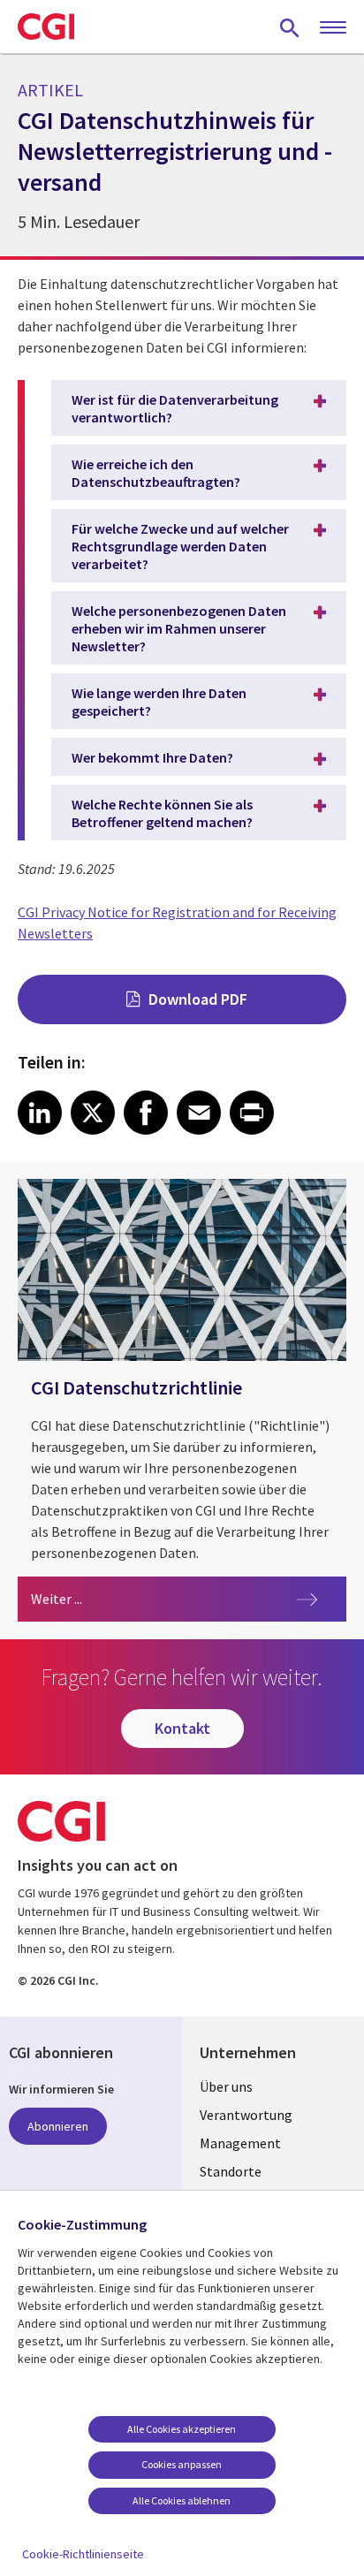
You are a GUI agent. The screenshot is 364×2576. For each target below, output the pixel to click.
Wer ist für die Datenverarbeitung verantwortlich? (175, 408)
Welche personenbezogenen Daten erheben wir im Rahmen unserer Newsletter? (179, 628)
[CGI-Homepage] (46, 27)
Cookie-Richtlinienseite (83, 2554)
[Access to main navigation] (333, 28)
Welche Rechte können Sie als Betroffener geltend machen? (162, 813)
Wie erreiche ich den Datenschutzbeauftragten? (156, 473)
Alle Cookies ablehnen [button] (182, 2500)
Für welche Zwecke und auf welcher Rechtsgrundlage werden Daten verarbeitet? (180, 546)
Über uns (226, 2086)
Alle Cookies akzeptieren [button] (182, 2429)
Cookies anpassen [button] (182, 2464)
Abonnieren (58, 2126)
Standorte (231, 2171)
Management (240, 2143)
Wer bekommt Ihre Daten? (152, 757)
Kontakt (182, 1728)
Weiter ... (135, 1598)
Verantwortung (246, 2115)
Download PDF (198, 999)
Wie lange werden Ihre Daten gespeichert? (159, 702)
